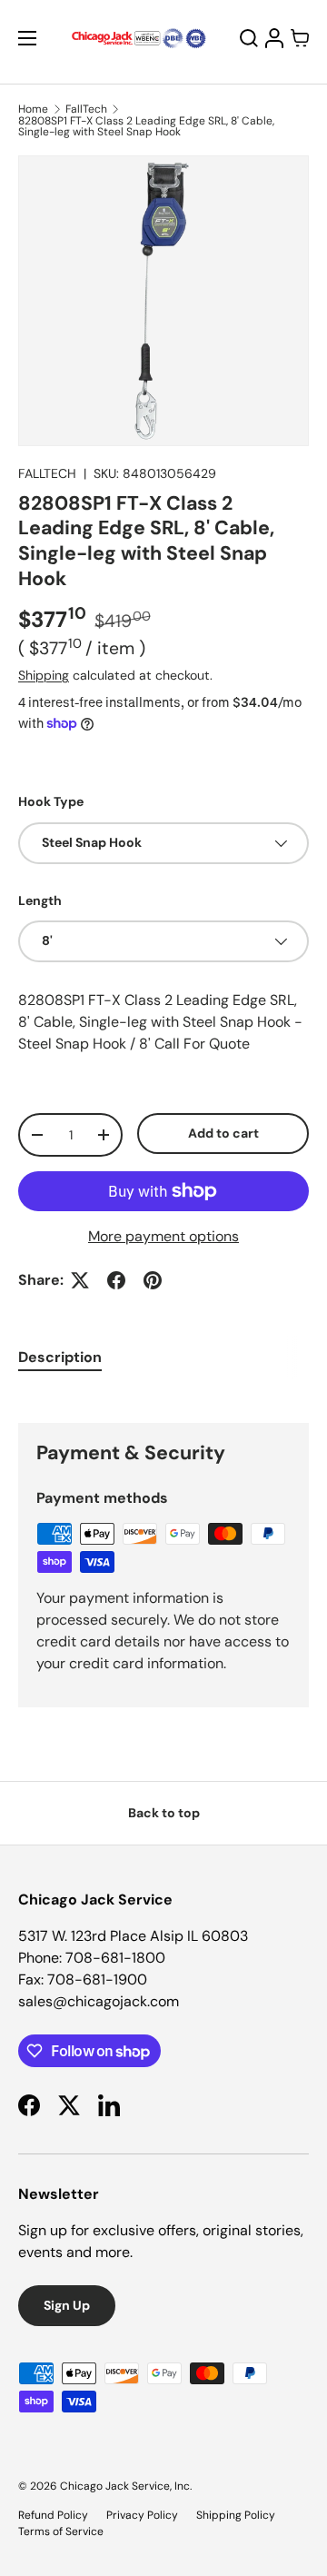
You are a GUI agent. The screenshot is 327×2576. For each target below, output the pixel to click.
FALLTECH (47, 473)
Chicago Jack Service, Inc (125, 2486)
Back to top (164, 1813)
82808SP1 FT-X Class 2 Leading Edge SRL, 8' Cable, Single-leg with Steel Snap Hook (146, 126)
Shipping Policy (236, 2515)
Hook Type (51, 801)
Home (33, 109)
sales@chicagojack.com (99, 2001)
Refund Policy (53, 2515)
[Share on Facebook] (116, 1280)
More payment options (163, 1236)
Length (40, 900)
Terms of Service (61, 2531)
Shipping (44, 675)
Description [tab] (60, 1357)
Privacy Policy (142, 2515)
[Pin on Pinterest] (153, 1280)
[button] (300, 38)
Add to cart (223, 1133)
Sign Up (67, 2305)
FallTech (86, 109)
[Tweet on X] (80, 1280)
